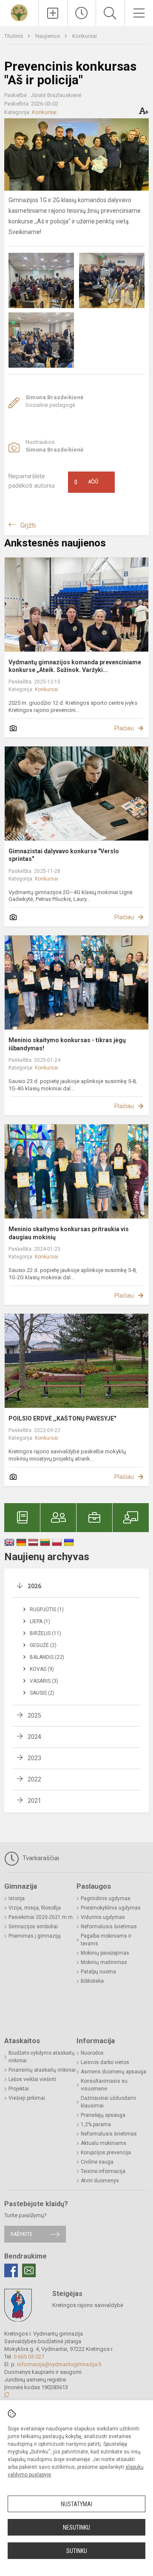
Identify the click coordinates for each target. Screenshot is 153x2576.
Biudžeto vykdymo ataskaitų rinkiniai (42, 2057)
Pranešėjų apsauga (103, 2115)
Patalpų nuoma (98, 1972)
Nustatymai (76, 2504)
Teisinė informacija (103, 2171)
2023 (34, 1758)
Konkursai (85, 36)
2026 (34, 1586)
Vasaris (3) (44, 1681)
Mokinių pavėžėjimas (105, 1953)
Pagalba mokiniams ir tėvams (106, 1940)
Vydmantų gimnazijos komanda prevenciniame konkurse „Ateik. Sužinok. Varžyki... (75, 666)
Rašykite (21, 2234)
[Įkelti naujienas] (53, 13)
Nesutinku (76, 2527)
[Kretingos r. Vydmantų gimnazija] (19, 12)
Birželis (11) (45, 1633)
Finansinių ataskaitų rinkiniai (42, 2070)
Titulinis (14, 36)
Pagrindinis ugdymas (106, 1898)
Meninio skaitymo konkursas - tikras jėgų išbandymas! (67, 1044)
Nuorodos (92, 2053)
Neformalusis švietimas (109, 1927)
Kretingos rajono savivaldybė (88, 2305)
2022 (34, 1779)
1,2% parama (96, 2124)
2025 (34, 1715)
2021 (34, 1801)
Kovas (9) (42, 1669)
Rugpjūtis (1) (47, 1610)
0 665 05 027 (29, 2357)
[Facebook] (11, 2270)
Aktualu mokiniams (103, 2143)
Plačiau (124, 728)
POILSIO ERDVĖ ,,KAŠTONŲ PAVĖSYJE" (62, 1418)
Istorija (17, 1898)
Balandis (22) (47, 1657)
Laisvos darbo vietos (105, 2062)
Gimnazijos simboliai (33, 1927)
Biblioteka (92, 1981)
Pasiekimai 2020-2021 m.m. (41, 1917)
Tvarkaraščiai (40, 1858)
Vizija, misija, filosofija (35, 1908)
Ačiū (86, 482)
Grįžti (28, 525)
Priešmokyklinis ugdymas (111, 1908)
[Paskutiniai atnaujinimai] (82, 13)
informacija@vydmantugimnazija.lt (59, 2364)
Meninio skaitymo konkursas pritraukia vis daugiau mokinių (69, 1233)
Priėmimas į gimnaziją (35, 1936)
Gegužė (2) (43, 1645)
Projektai (19, 2089)
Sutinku (77, 2551)
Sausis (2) (42, 1693)
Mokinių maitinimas (104, 1962)
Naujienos (48, 36)
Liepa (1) (40, 1621)
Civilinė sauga (97, 2162)
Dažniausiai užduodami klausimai (108, 2102)
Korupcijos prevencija (106, 2153)
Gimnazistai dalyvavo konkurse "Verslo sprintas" (64, 855)
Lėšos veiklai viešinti (32, 2079)
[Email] (29, 2270)
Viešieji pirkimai (27, 2098)
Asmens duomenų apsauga (113, 2072)
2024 (34, 1737)
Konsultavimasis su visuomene (104, 2085)
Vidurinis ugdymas (103, 1917)
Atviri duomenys (100, 2181)
